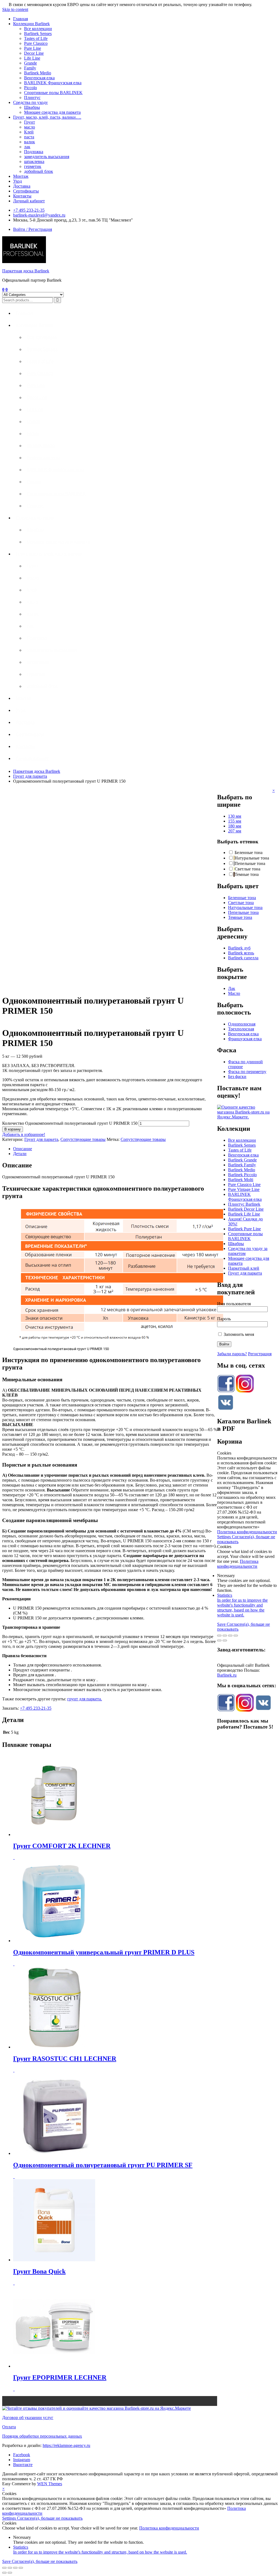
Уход (17, 181)
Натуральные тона (245, 907)
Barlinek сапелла (243, 958)
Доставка (22, 186)
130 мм (235, 816)
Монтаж (21, 176)
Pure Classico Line (244, 1184)
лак (27, 147)
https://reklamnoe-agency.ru (66, 2445)
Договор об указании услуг (28, 2418)
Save (222, 1624)
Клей (29, 132)
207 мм (235, 831)
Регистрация (260, 1354)
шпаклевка (34, 161)
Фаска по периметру (247, 1072)
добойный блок (39, 171)
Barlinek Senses (38, 33)
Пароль (224, 1319)
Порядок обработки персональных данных (42, 2436)
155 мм (235, 821)
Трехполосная (241, 1029)
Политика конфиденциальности (247, 1532)
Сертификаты (26, 191)
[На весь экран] (230, 1636)
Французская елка (245, 1039)
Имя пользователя (234, 1304)
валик (30, 142)
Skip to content (15, 9)
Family (30, 68)
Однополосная (242, 1024)
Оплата (9, 2427)
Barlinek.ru (227, 1675)
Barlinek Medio (38, 73)
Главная (21, 19)
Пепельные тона (243, 912)
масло (30, 127)
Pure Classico (36, 43)
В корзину (13, 1129)
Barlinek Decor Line (246, 1209)
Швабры (32, 107)
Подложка (34, 152)
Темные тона (240, 917)
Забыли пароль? (232, 1354)
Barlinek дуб (239, 948)
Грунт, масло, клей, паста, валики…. (47, 117)
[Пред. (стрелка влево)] (219, 1640)
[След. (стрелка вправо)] (225, 1640)
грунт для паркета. (85, 1699)
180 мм (235, 826)
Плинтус (32, 97)
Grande (30, 63)
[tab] (115, 1149)
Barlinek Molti (241, 1180)
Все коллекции (38, 29)
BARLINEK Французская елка (53, 83)
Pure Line (33, 48)
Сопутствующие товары (83, 1139)
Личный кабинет (29, 201)
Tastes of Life (36, 38)
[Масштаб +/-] (236, 1636)
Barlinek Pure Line (244, 1229)
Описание (23, 1149)
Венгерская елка (39, 78)
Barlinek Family (242, 1165)
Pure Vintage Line (244, 1189)
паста (29, 137)
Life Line (32, 58)
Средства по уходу (30, 102)
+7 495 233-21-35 (29, 210)
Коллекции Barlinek (31, 24)
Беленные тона (242, 898)
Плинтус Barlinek (244, 1204)
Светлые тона (241, 903)
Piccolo (30, 88)
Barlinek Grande (242, 1160)
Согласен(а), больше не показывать (50, 2518)
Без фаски (237, 1076)
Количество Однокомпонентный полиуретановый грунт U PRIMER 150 (70, 1123)
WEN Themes (50, 2484)
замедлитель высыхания (47, 157)
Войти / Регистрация (33, 229)
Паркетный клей (244, 1268)
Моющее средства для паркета (52, 112)
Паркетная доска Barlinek (26, 271)
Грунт (30, 122)
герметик (33, 166)
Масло (234, 993)
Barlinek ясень (241, 953)
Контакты (22, 196)
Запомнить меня (238, 1334)
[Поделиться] (225, 1636)
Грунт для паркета (30, 776)
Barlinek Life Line (244, 1214)
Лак (232, 988)
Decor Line (34, 53)
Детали (20, 1154)
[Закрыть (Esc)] (219, 1636)
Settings (224, 1537)
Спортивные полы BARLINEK (53, 93)
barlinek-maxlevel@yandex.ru (39, 215)
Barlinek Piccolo (242, 1175)
